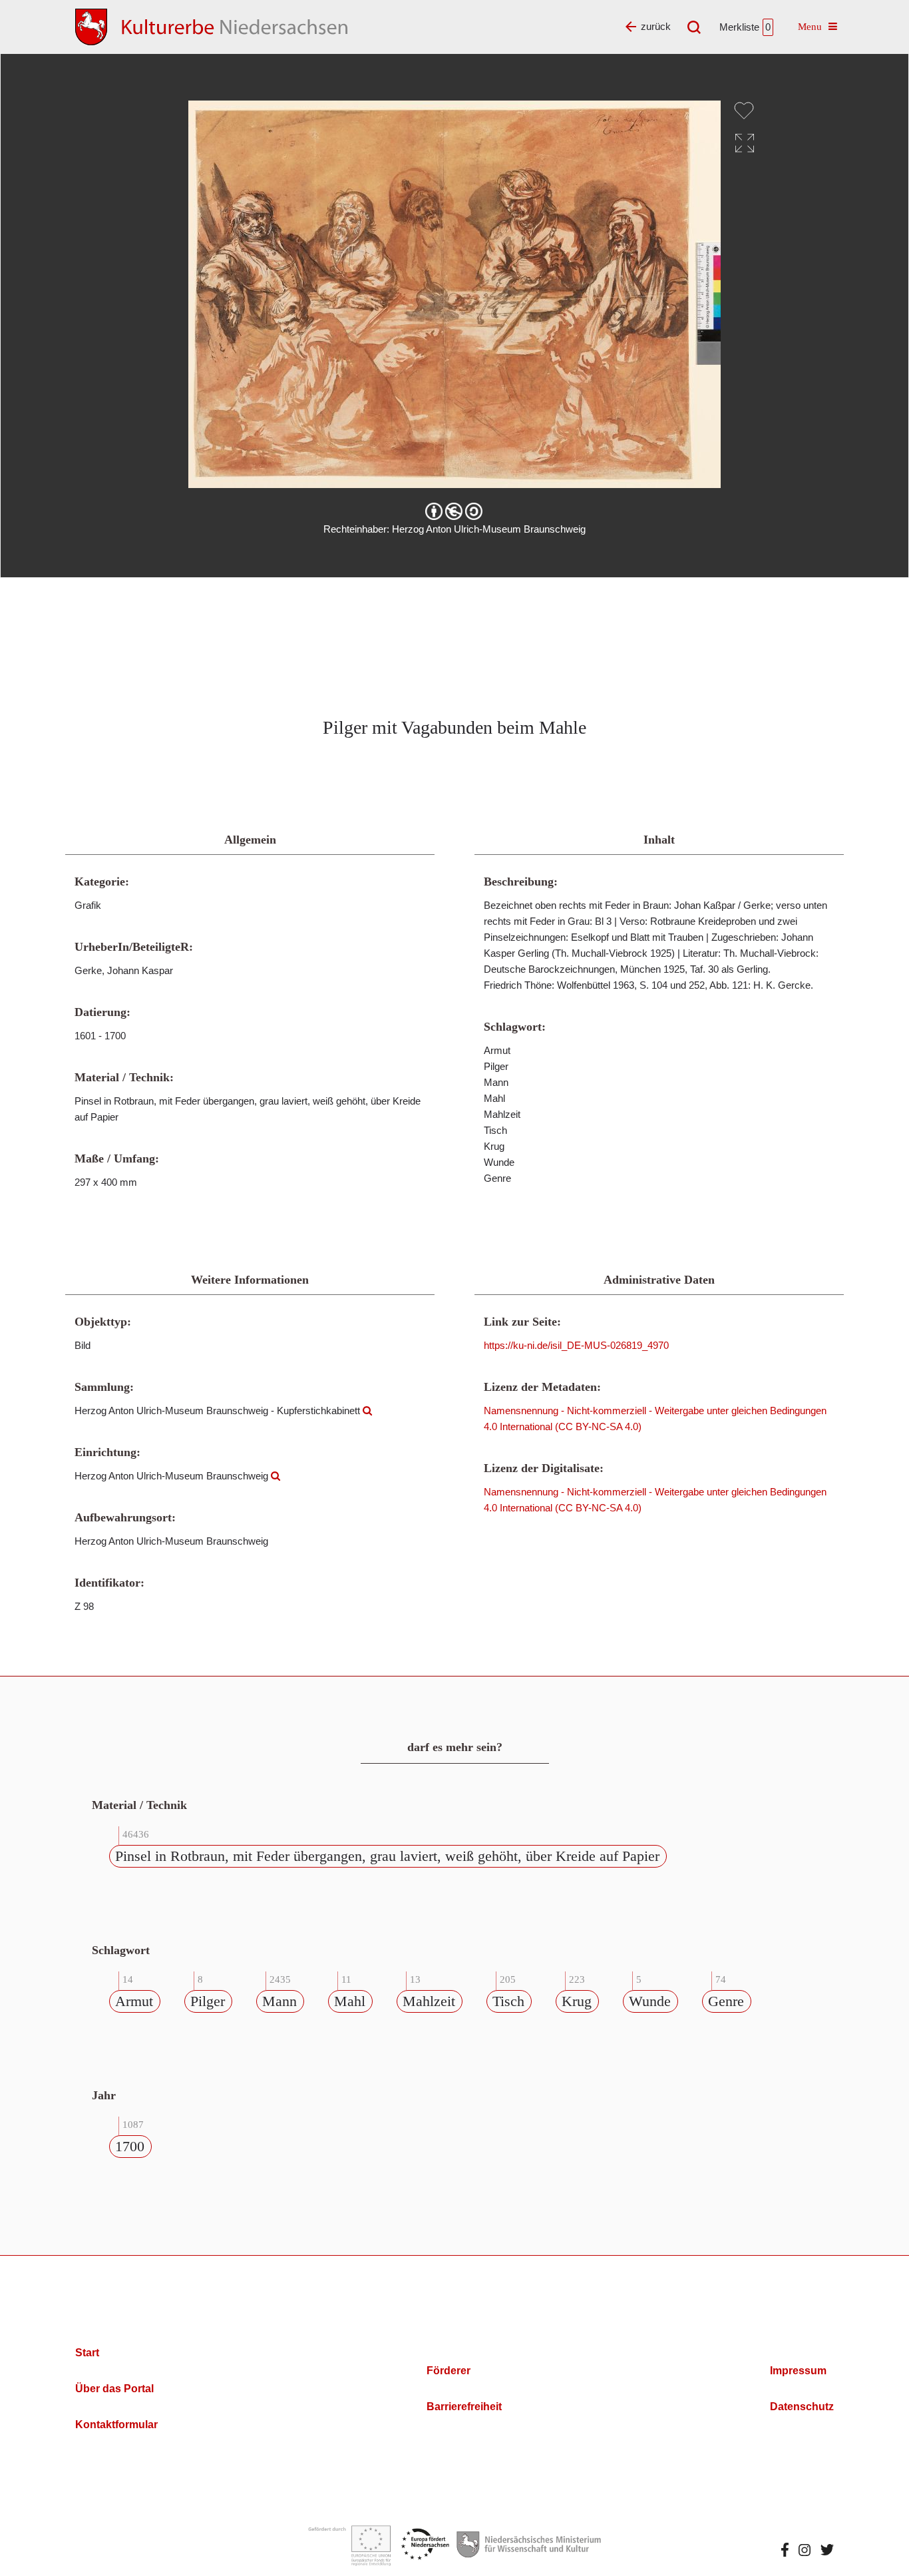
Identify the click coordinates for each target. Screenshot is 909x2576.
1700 (130, 2146)
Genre (726, 2001)
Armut (134, 2001)
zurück (656, 26)
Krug (577, 2001)
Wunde (650, 2001)
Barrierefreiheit (464, 2407)
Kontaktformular (116, 2425)
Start (87, 2353)
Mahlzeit (429, 2001)
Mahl (350, 2001)
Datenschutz (802, 2407)
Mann (279, 2001)
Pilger (208, 2001)
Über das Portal (114, 2389)
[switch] (744, 111)
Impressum (798, 2371)
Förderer (449, 2371)
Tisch (508, 2001)
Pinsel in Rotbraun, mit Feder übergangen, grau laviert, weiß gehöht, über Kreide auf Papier (387, 1856)
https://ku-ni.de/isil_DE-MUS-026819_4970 (576, 1345)
